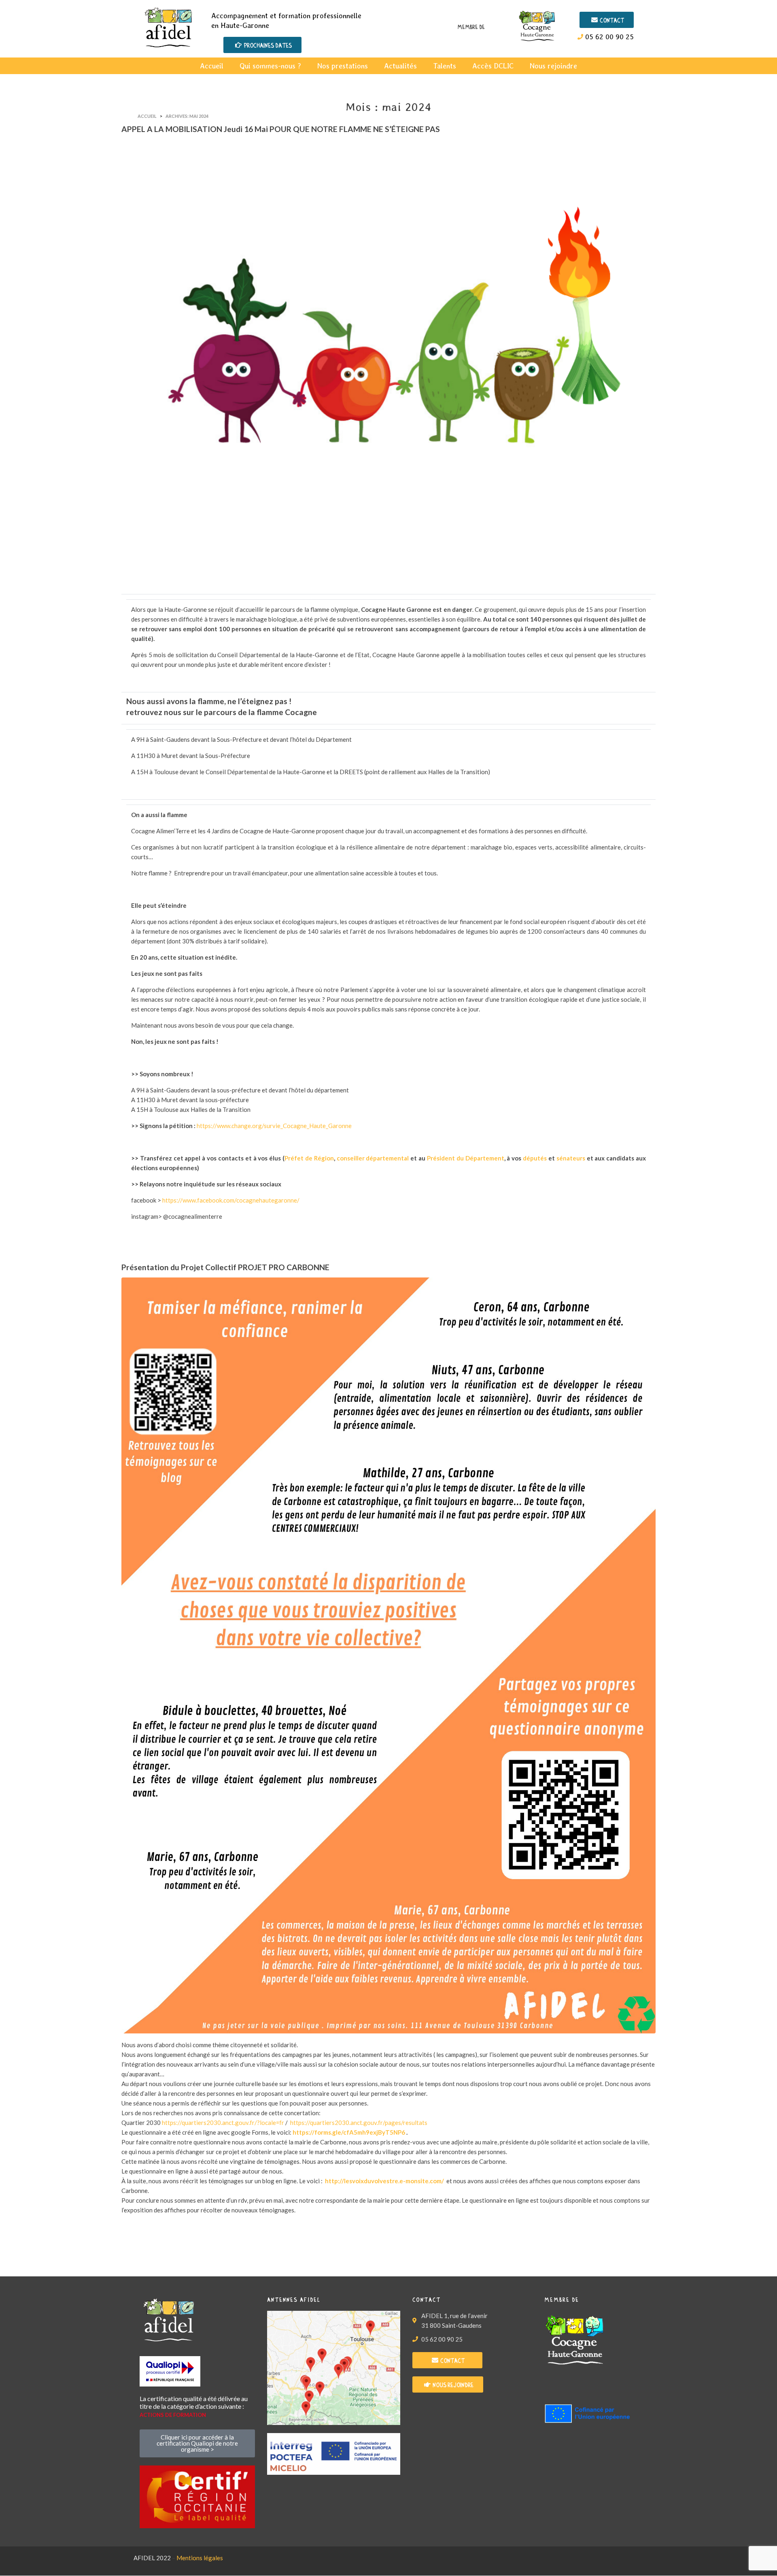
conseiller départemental (374, 1158)
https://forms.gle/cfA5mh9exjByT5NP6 (349, 2132)
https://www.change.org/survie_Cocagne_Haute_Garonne (274, 1126)
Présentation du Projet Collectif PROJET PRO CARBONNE (225, 1267)
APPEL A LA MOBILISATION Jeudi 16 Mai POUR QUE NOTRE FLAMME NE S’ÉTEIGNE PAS (281, 129)
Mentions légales (200, 2558)
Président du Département (466, 1158)
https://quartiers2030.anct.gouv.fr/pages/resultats (359, 2123)
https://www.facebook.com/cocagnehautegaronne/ (231, 1200)
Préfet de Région (309, 1158)
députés (535, 1158)
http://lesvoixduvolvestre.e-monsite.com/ (384, 2181)
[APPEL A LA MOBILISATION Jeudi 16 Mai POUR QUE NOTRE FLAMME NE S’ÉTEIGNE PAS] (388, 362)
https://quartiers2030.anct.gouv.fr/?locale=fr (223, 2123)
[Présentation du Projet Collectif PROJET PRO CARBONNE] (388, 1655)
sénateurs (571, 1158)
